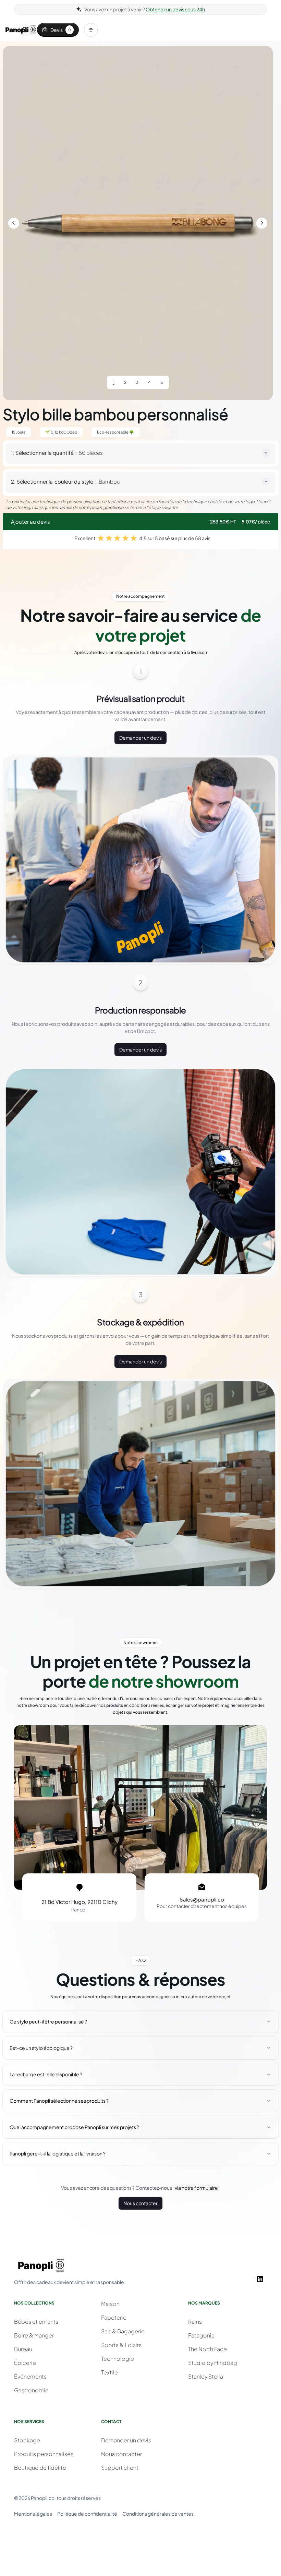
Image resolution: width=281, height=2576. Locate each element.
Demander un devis (141, 738)
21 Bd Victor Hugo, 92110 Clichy (80, 1902)
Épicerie (25, 2363)
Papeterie (114, 2317)
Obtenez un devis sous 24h (175, 9)
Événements (30, 2376)
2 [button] (125, 382)
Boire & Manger (34, 2335)
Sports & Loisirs (121, 2345)
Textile (109, 2372)
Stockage (27, 2440)
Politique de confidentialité (87, 2514)
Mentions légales (33, 2514)
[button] (91, 30)
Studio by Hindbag (213, 2363)
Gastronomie (31, 2390)
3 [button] (137, 382)
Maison (110, 2304)
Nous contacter (140, 2203)
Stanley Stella (206, 2376)
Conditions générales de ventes (158, 2514)
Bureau (23, 2349)
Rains (195, 2322)
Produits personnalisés (44, 2454)
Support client (120, 2468)
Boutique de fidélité (40, 2468)
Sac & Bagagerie (123, 2331)
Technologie (118, 2359)
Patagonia (201, 2335)
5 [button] (162, 382)
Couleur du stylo (74, 482)
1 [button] (114, 382)
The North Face (207, 2349)
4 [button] (149, 382)
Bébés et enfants (36, 2322)
